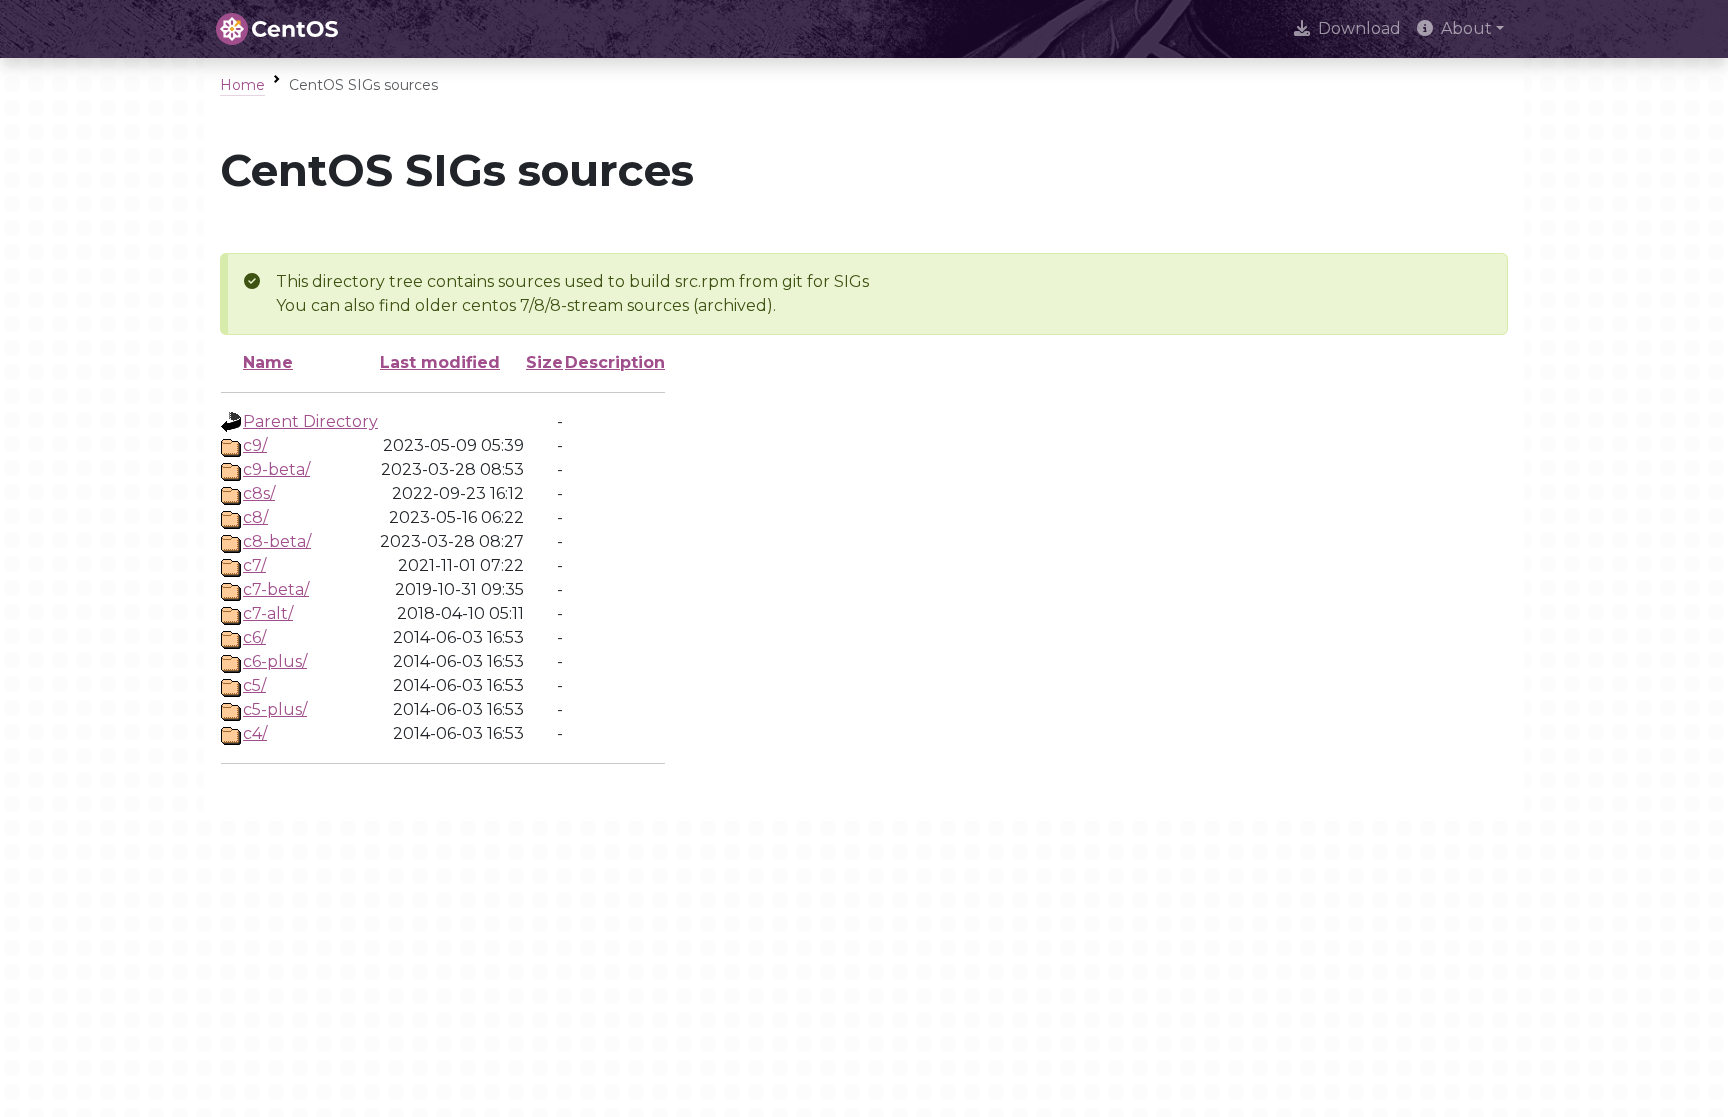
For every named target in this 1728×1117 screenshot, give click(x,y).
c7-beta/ (276, 589)
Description (615, 362)
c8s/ (259, 493)
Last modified (440, 362)
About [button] (1466, 28)
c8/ (255, 517)
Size (544, 362)
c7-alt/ (268, 613)
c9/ (255, 445)
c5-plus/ (275, 709)
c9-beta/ (276, 469)
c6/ (254, 637)
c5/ (254, 685)
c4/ (255, 733)
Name (268, 362)
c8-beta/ (277, 541)
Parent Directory (310, 421)
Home (242, 85)
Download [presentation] (1359, 28)
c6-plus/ (275, 661)
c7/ (254, 565)
